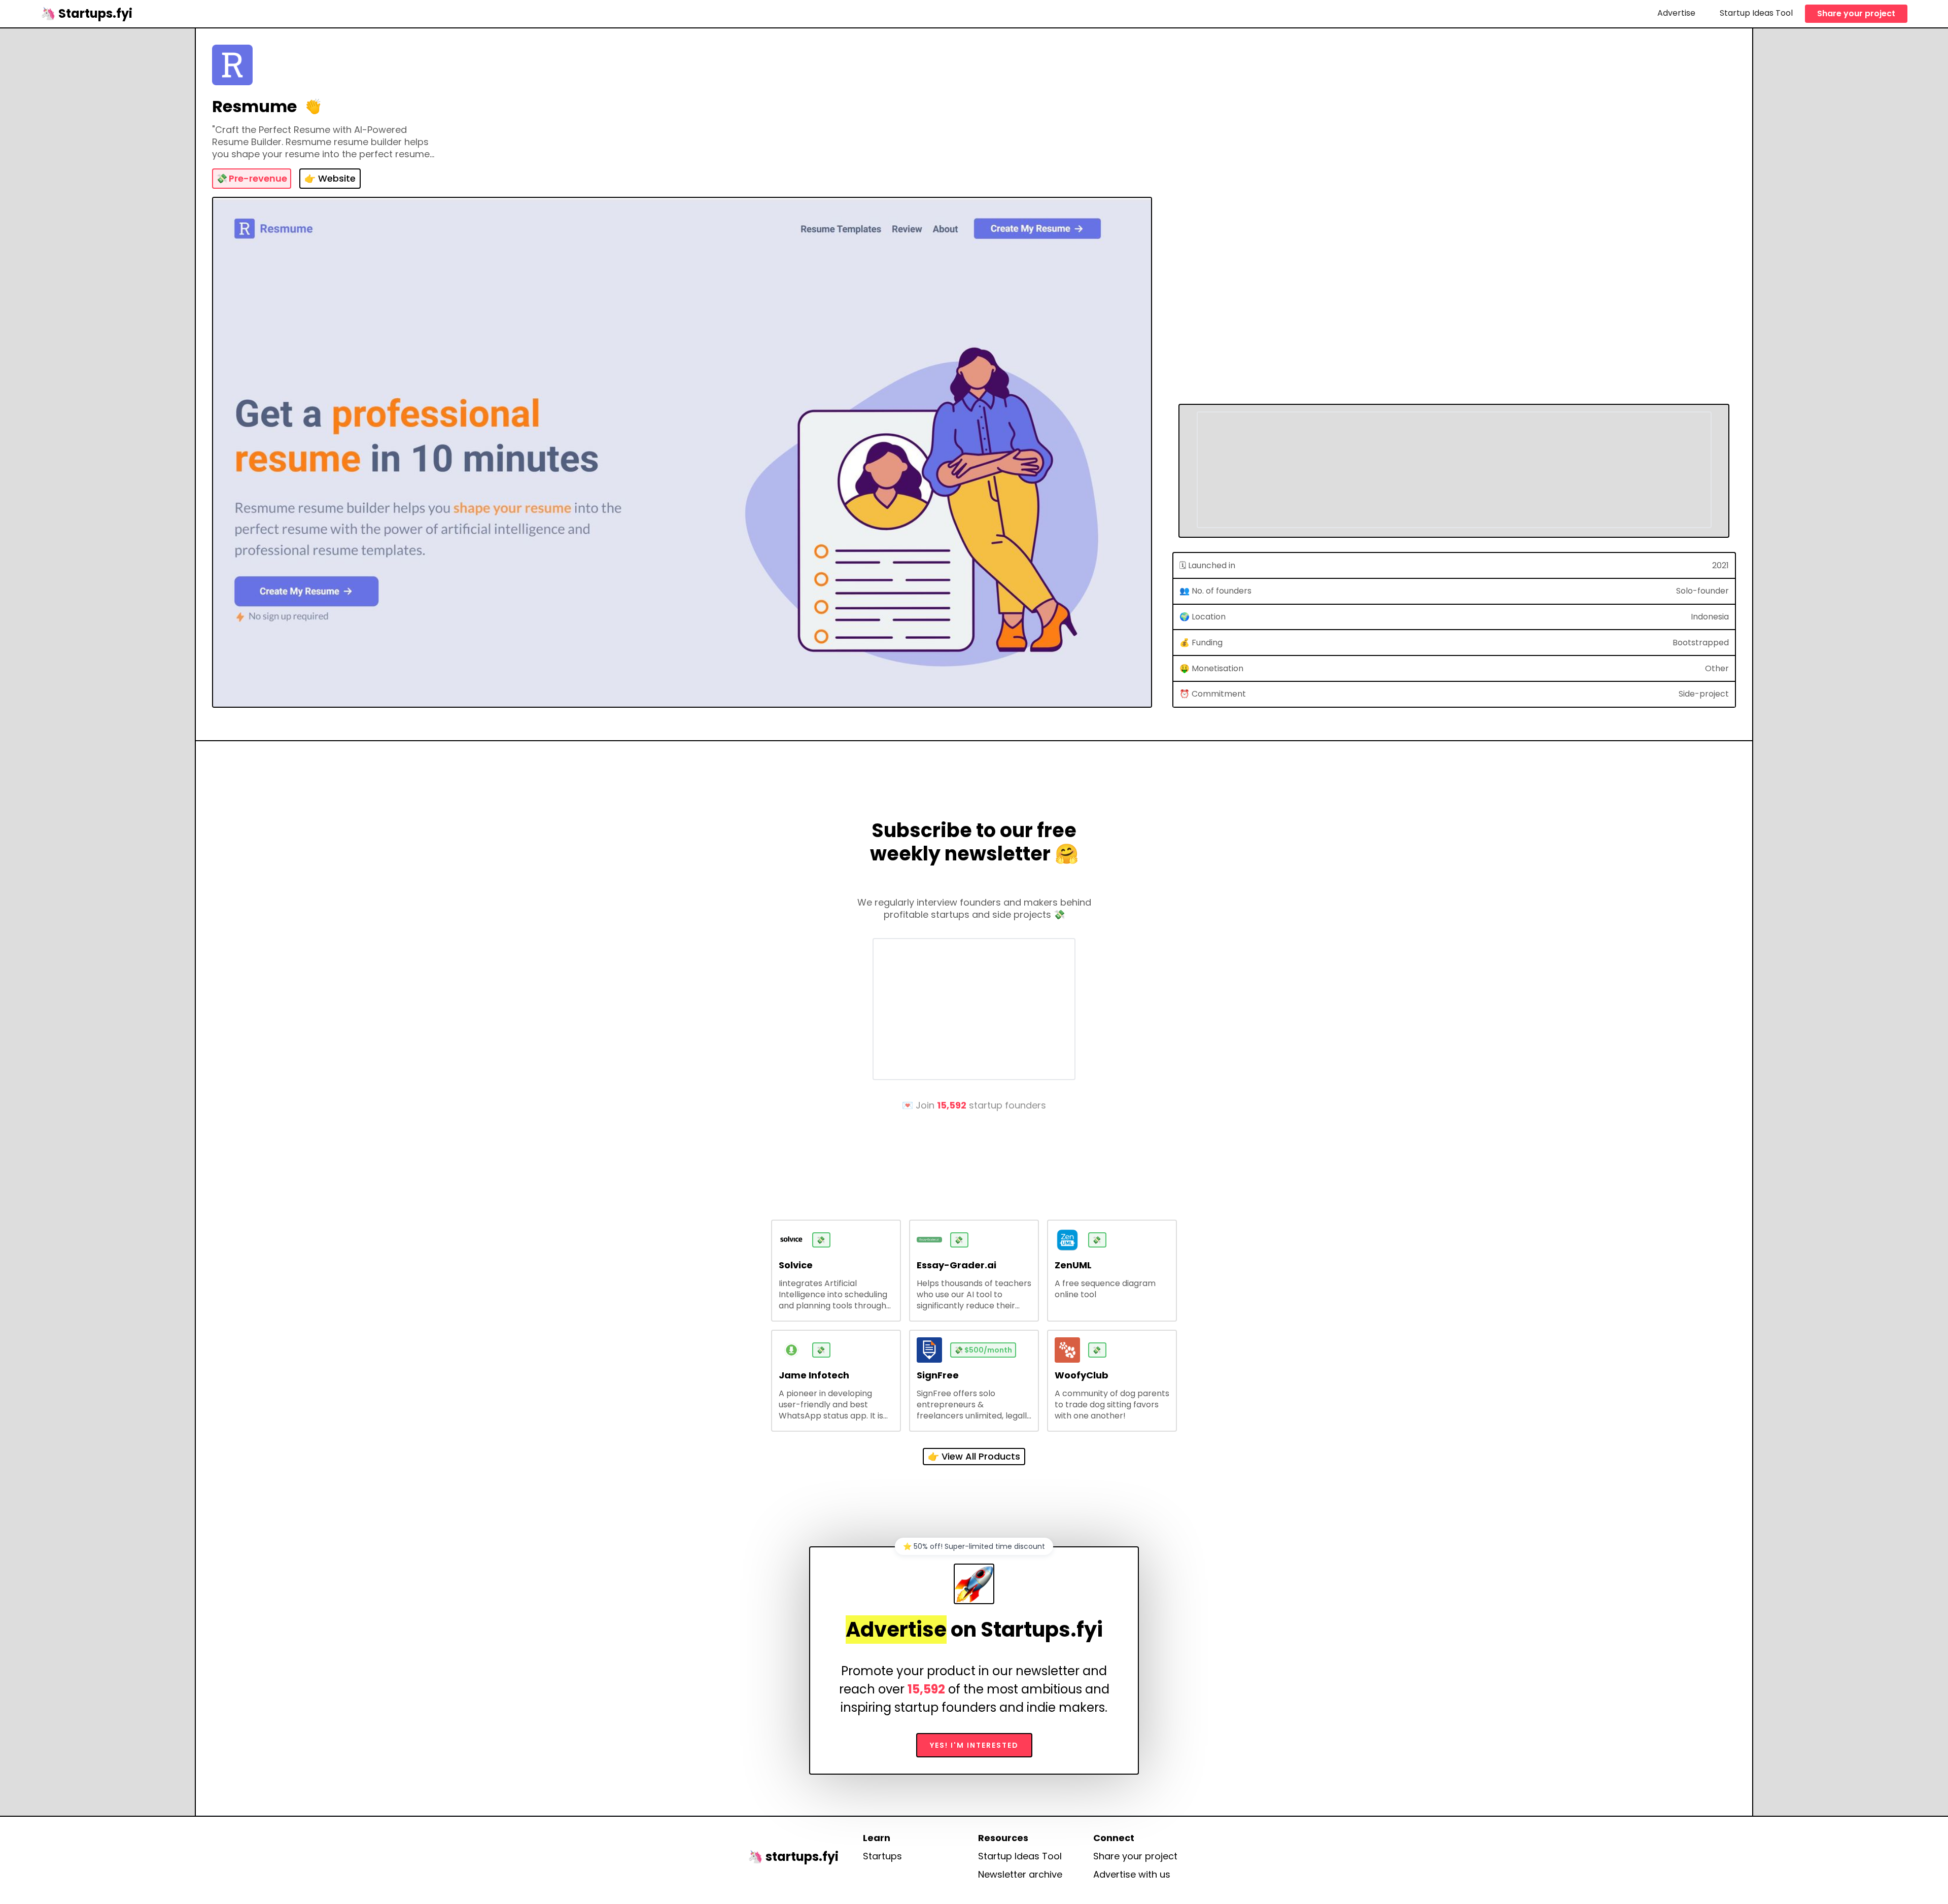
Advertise (1676, 13)
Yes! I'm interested (974, 1745)
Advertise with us (1132, 1875)
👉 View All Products (974, 1456)
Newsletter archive (1020, 1875)
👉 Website (330, 178)
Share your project (1856, 13)
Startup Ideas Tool (1756, 13)
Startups (882, 1856)
